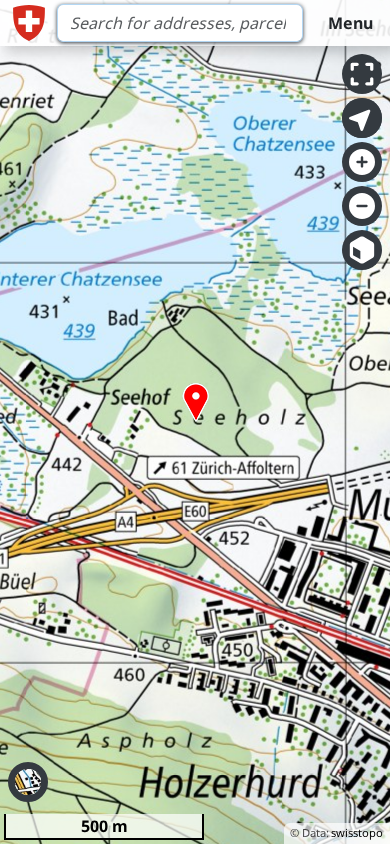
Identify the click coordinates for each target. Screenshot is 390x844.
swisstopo (357, 832)
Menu (350, 23)
